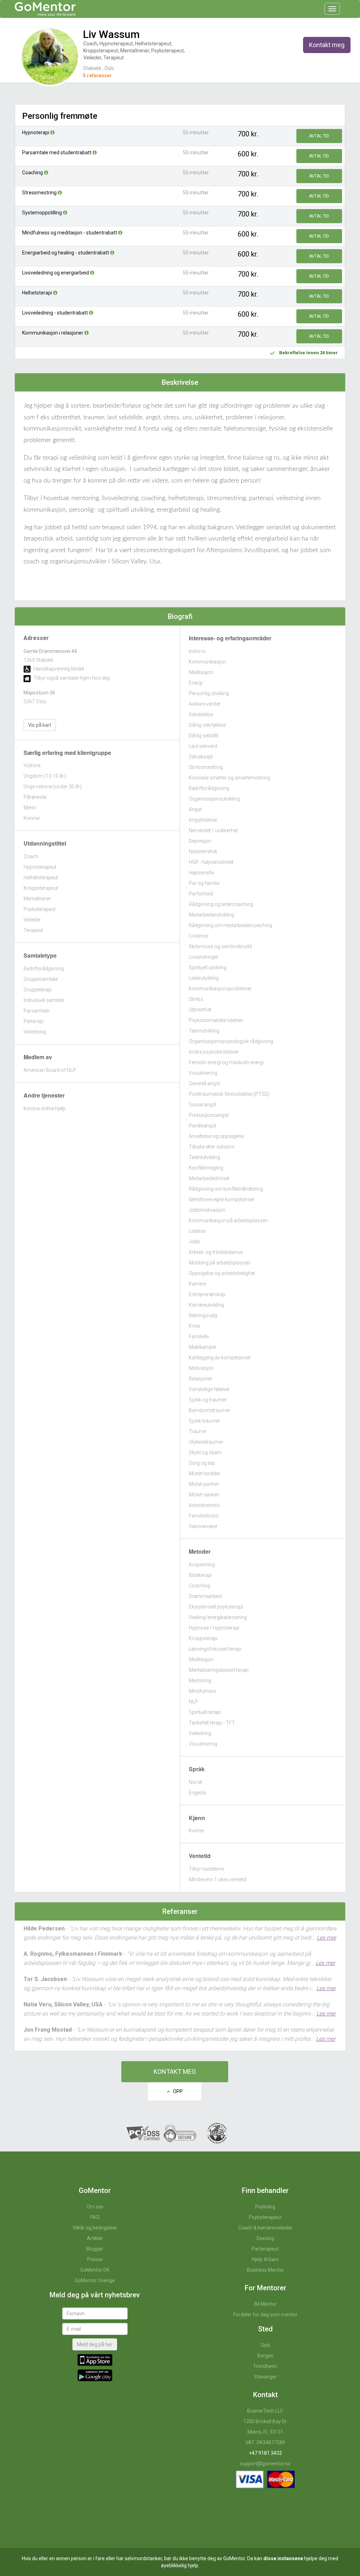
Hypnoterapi (36, 132)
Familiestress (204, 1516)
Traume (197, 1431)
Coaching (33, 173)
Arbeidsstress (204, 1505)
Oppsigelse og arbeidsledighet (222, 1273)
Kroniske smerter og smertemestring (229, 778)
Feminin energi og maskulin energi (226, 1062)
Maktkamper (203, 1347)
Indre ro (197, 651)
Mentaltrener (37, 899)
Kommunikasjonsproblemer (220, 989)
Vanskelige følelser (209, 1389)
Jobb (194, 1242)
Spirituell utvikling (208, 967)
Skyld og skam (205, 1452)
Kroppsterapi (203, 1638)
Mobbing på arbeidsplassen (220, 1263)
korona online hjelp (44, 1108)
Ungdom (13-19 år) (45, 776)
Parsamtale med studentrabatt (57, 153)
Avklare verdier (205, 704)
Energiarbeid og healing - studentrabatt (66, 253)
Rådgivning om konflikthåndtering (226, 1189)
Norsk (196, 1782)
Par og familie (204, 883)
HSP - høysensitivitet (211, 862)
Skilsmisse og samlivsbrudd (220, 946)
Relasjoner (201, 1379)
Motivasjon (201, 1368)
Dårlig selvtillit (204, 736)
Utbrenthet (200, 1010)
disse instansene (283, 2558)
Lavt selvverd (203, 746)
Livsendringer (204, 957)
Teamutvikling (204, 1031)
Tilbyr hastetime (206, 1869)
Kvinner (32, 818)
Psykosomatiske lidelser (216, 1020)
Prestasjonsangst (209, 1115)
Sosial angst (203, 1105)
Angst (195, 809)
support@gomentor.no (265, 2464)
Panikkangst (202, 1126)
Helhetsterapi (38, 293)
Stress (196, 999)
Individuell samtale (44, 1000)
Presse (95, 2259)
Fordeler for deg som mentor (265, 2315)
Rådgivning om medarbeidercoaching (230, 925)
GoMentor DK (95, 2270)
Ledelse (197, 1231)
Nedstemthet (203, 852)
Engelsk (197, 1793)
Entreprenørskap (207, 1294)
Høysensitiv (202, 873)
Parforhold (201, 894)
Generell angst (204, 1083)
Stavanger (265, 2377)
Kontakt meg (327, 45)
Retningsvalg (203, 1315)
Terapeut (33, 930)
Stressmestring (40, 193)
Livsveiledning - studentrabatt (56, 313)
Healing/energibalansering (218, 1617)
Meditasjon (201, 672)
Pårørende (35, 797)
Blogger (95, 2249)
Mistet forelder (205, 1474)
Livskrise (198, 936)
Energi (196, 683)
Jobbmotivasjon (207, 1210)
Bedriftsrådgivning (44, 969)
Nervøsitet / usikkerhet (213, 830)
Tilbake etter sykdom (212, 1147)
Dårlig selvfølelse (207, 725)
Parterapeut (265, 2249)
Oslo (265, 2345)
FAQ (95, 2217)
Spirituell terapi (205, 1712)
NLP (193, 1702)
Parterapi (34, 1021)
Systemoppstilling (43, 213)
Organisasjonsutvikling (214, 799)
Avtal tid (319, 136)
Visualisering (203, 1073)
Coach (31, 856)
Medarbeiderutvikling (211, 915)
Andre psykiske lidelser (214, 1052)
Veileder (32, 920)
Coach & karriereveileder (265, 2228)
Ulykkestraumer (206, 1442)
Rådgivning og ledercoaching (221, 904)
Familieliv (199, 1336)
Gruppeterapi (38, 990)
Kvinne (196, 1831)
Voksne (32, 765)
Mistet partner (204, 1484)
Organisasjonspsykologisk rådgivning (231, 1041)
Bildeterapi (200, 1575)
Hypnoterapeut (40, 867)
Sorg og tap (202, 1463)
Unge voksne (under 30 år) (53, 787)
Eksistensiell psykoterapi (216, 1607)
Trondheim (265, 2366)
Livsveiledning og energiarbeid (56, 273)
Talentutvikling (204, 1157)
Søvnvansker (203, 1526)
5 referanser (97, 76)
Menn (30, 808)
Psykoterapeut (40, 909)
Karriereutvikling (206, 1305)
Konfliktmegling (206, 1168)
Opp (176, 2091)
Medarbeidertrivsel (209, 1178)
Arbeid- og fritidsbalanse (216, 1252)
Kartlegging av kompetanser (220, 1358)
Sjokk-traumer (204, 1421)
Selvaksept (201, 757)
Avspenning (202, 1565)
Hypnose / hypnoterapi (214, 1628)
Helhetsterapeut (41, 878)
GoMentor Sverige (95, 2280)
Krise (194, 1326)
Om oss (95, 2207)
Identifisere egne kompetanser (222, 1199)
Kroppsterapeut (41, 888)
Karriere (197, 1284)
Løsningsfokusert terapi (215, 1649)
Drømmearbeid (205, 1596)
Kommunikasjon (207, 662)
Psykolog (265, 2207)
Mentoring (200, 1681)
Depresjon (200, 841)
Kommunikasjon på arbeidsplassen (228, 1221)
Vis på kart (40, 725)
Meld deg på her (95, 2344)
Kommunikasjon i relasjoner (53, 333)
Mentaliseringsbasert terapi (219, 1670)
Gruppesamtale (41, 979)
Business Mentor (265, 2270)
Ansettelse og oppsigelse (216, 1136)
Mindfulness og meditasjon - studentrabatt (70, 233)
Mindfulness (202, 1691)
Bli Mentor (265, 2304)
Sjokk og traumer (208, 1400)
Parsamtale (36, 1011)
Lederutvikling (204, 978)
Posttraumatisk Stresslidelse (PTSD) (229, 1094)
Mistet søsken (204, 1495)
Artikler (95, 2238)
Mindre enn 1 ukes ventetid (218, 1879)
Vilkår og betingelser (95, 2228)
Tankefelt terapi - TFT (212, 1723)
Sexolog (265, 2238)
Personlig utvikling (209, 693)
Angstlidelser (203, 820)
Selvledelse (201, 714)
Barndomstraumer (210, 1410)
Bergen (265, 2356)
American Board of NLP (50, 1070)
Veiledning (35, 1032)
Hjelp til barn (265, 2259)
